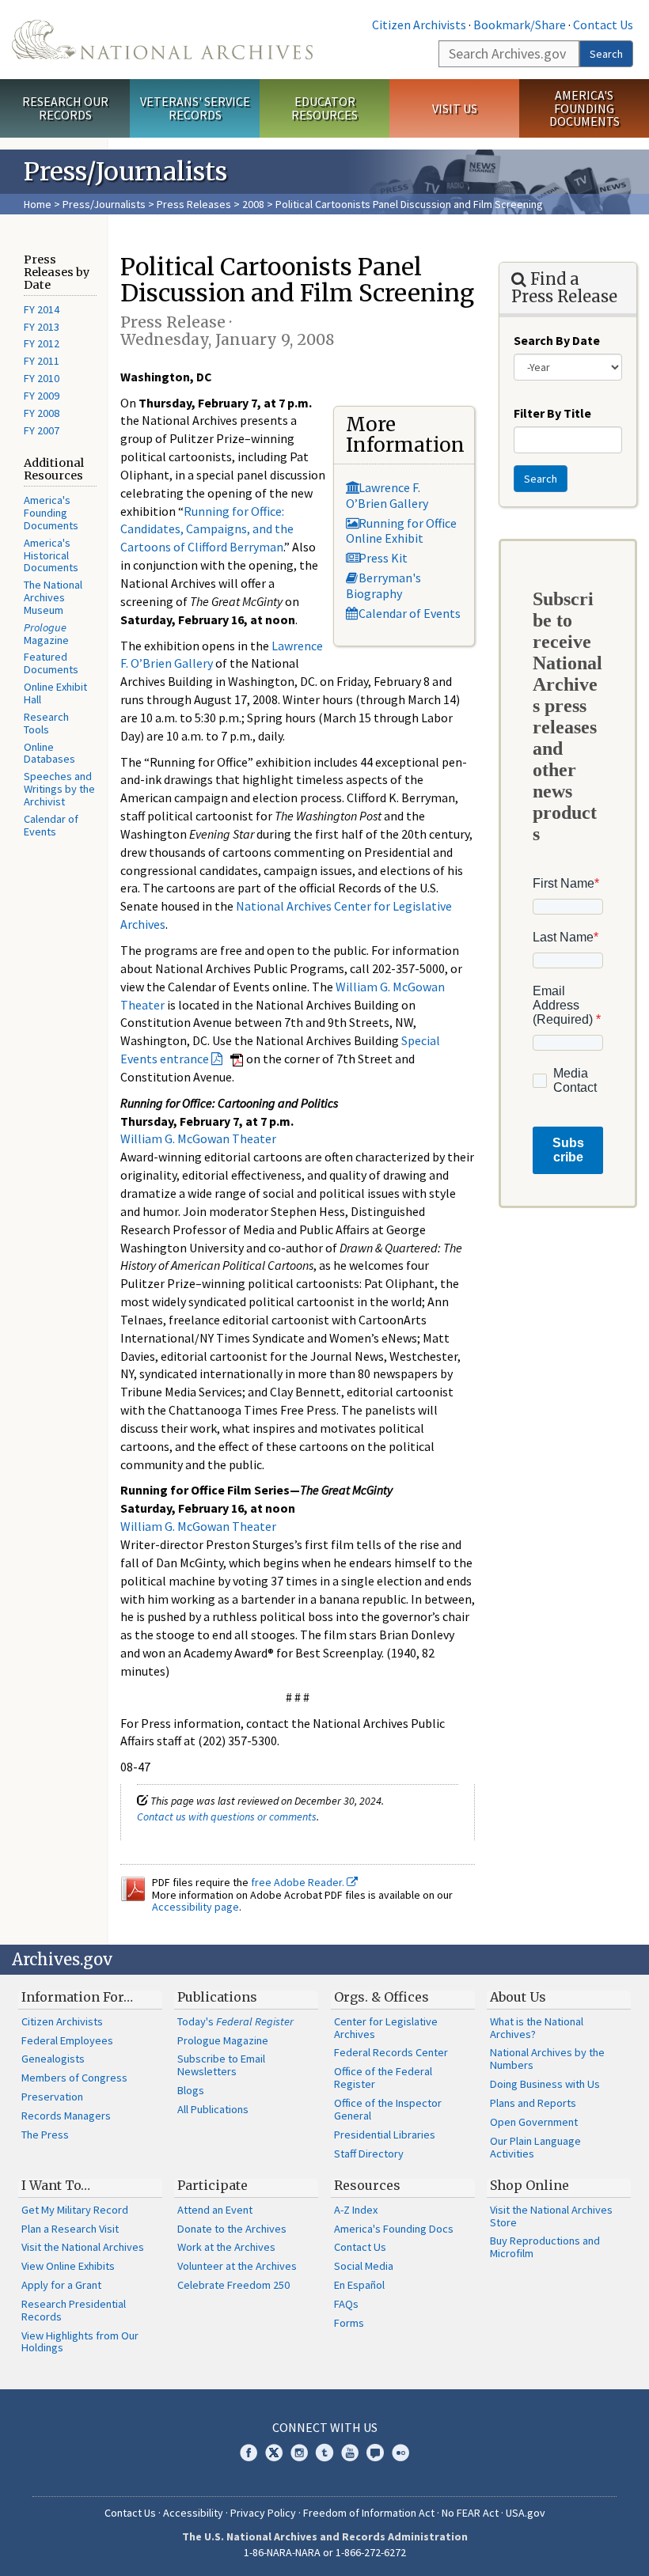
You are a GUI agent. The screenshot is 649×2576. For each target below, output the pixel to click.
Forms (349, 2323)
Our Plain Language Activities (535, 2147)
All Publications (213, 2109)
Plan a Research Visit (70, 2229)
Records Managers (66, 2116)
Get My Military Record (75, 2210)
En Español (359, 2285)
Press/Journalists (104, 204)
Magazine (46, 634)
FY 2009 (42, 396)
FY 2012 (42, 343)
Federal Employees (67, 2040)
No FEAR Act (470, 2513)
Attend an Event (215, 2210)
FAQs (346, 2304)
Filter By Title (552, 413)
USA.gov (526, 2513)
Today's (235, 2021)
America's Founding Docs (394, 2229)
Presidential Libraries (385, 2135)
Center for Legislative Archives (386, 2028)
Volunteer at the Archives (237, 2266)
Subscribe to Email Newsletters (221, 2065)
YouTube (350, 2453)
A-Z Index (356, 2210)
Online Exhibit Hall (55, 693)
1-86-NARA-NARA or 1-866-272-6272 (325, 2552)
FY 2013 (42, 327)
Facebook (249, 2453)
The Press (45, 2135)
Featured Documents (51, 663)
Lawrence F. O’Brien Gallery (387, 495)
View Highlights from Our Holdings (80, 2342)
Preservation (52, 2097)
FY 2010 (42, 378)
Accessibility (193, 2513)
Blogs (191, 2090)
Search (606, 54)
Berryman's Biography (383, 585)
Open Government (534, 2122)
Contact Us (603, 25)
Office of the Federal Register (383, 2078)
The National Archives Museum (53, 597)
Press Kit (383, 558)
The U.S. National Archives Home (162, 40)
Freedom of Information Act (369, 2513)
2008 (253, 204)
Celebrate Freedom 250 (233, 2285)
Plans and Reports (533, 2103)
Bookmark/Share (520, 25)
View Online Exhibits (68, 2266)
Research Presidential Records (74, 2310)
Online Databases (49, 753)
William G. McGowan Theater (198, 1138)
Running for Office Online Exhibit (401, 530)
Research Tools (46, 723)
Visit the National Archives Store (551, 2216)
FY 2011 (42, 361)
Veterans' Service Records (195, 108)
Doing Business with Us (545, 2084)
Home (38, 204)
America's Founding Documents (584, 108)
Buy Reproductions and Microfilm (545, 2247)
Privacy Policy (263, 2513)
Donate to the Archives (232, 2229)
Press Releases (194, 204)
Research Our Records (65, 108)
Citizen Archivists (419, 25)
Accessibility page (195, 1907)
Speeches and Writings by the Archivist (59, 789)
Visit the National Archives (83, 2247)
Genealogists (53, 2059)
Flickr (400, 2453)
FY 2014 (42, 309)
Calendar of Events (51, 825)
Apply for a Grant (61, 2285)
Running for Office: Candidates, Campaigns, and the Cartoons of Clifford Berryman (207, 529)
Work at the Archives (226, 2247)
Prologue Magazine (223, 2040)
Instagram (299, 2453)
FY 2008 (42, 413)
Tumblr (324, 2453)
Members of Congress (74, 2078)
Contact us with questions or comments (227, 1816)
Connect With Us (325, 2427)
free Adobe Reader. (299, 1882)
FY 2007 (42, 430)
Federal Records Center (391, 2052)
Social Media (364, 2266)
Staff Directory (369, 2154)
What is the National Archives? (537, 2028)
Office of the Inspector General (388, 2109)
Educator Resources (324, 108)
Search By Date (557, 340)
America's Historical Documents (51, 555)
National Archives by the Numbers (547, 2059)
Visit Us (455, 108)
